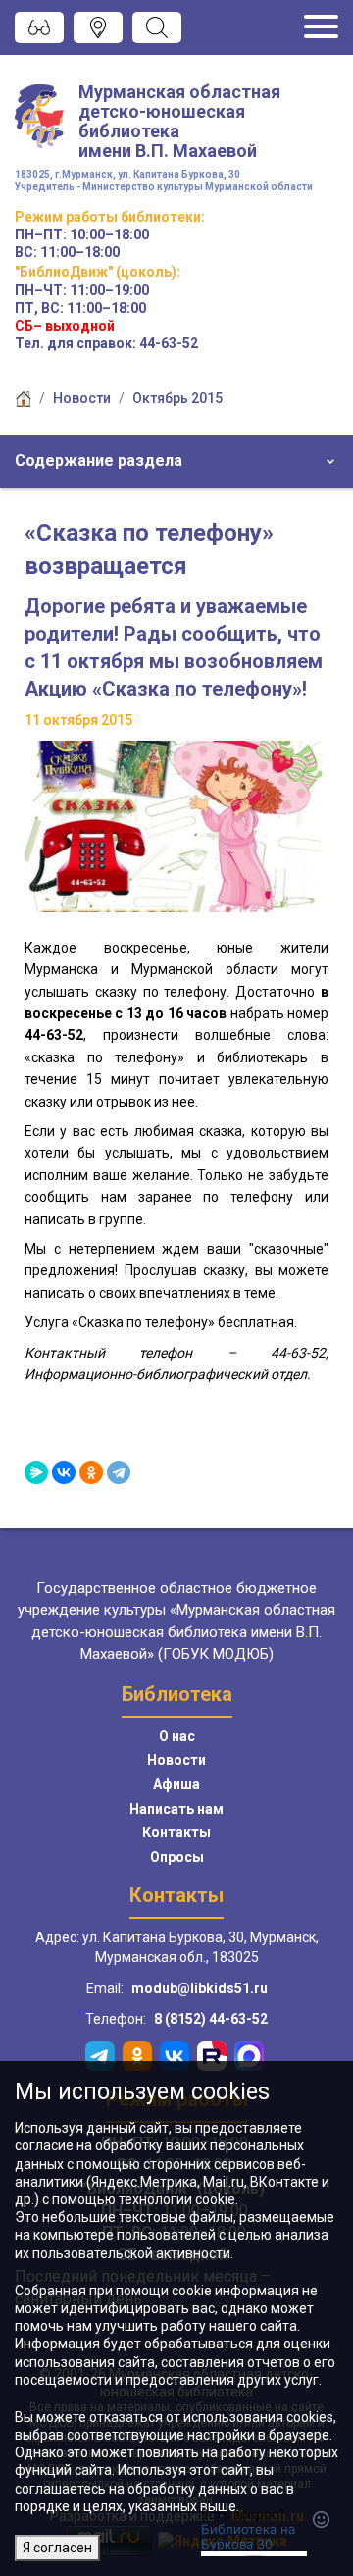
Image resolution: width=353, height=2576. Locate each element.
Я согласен (57, 2548)
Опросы (177, 1857)
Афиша (176, 1784)
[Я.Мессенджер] (36, 1472)
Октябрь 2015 (177, 398)
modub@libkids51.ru (200, 1988)
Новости (82, 398)
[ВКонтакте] (64, 1472)
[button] (176, 461)
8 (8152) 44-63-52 (211, 2019)
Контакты (176, 1832)
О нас (177, 1736)
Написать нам (176, 1809)
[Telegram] (119, 1472)
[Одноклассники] (91, 1472)
